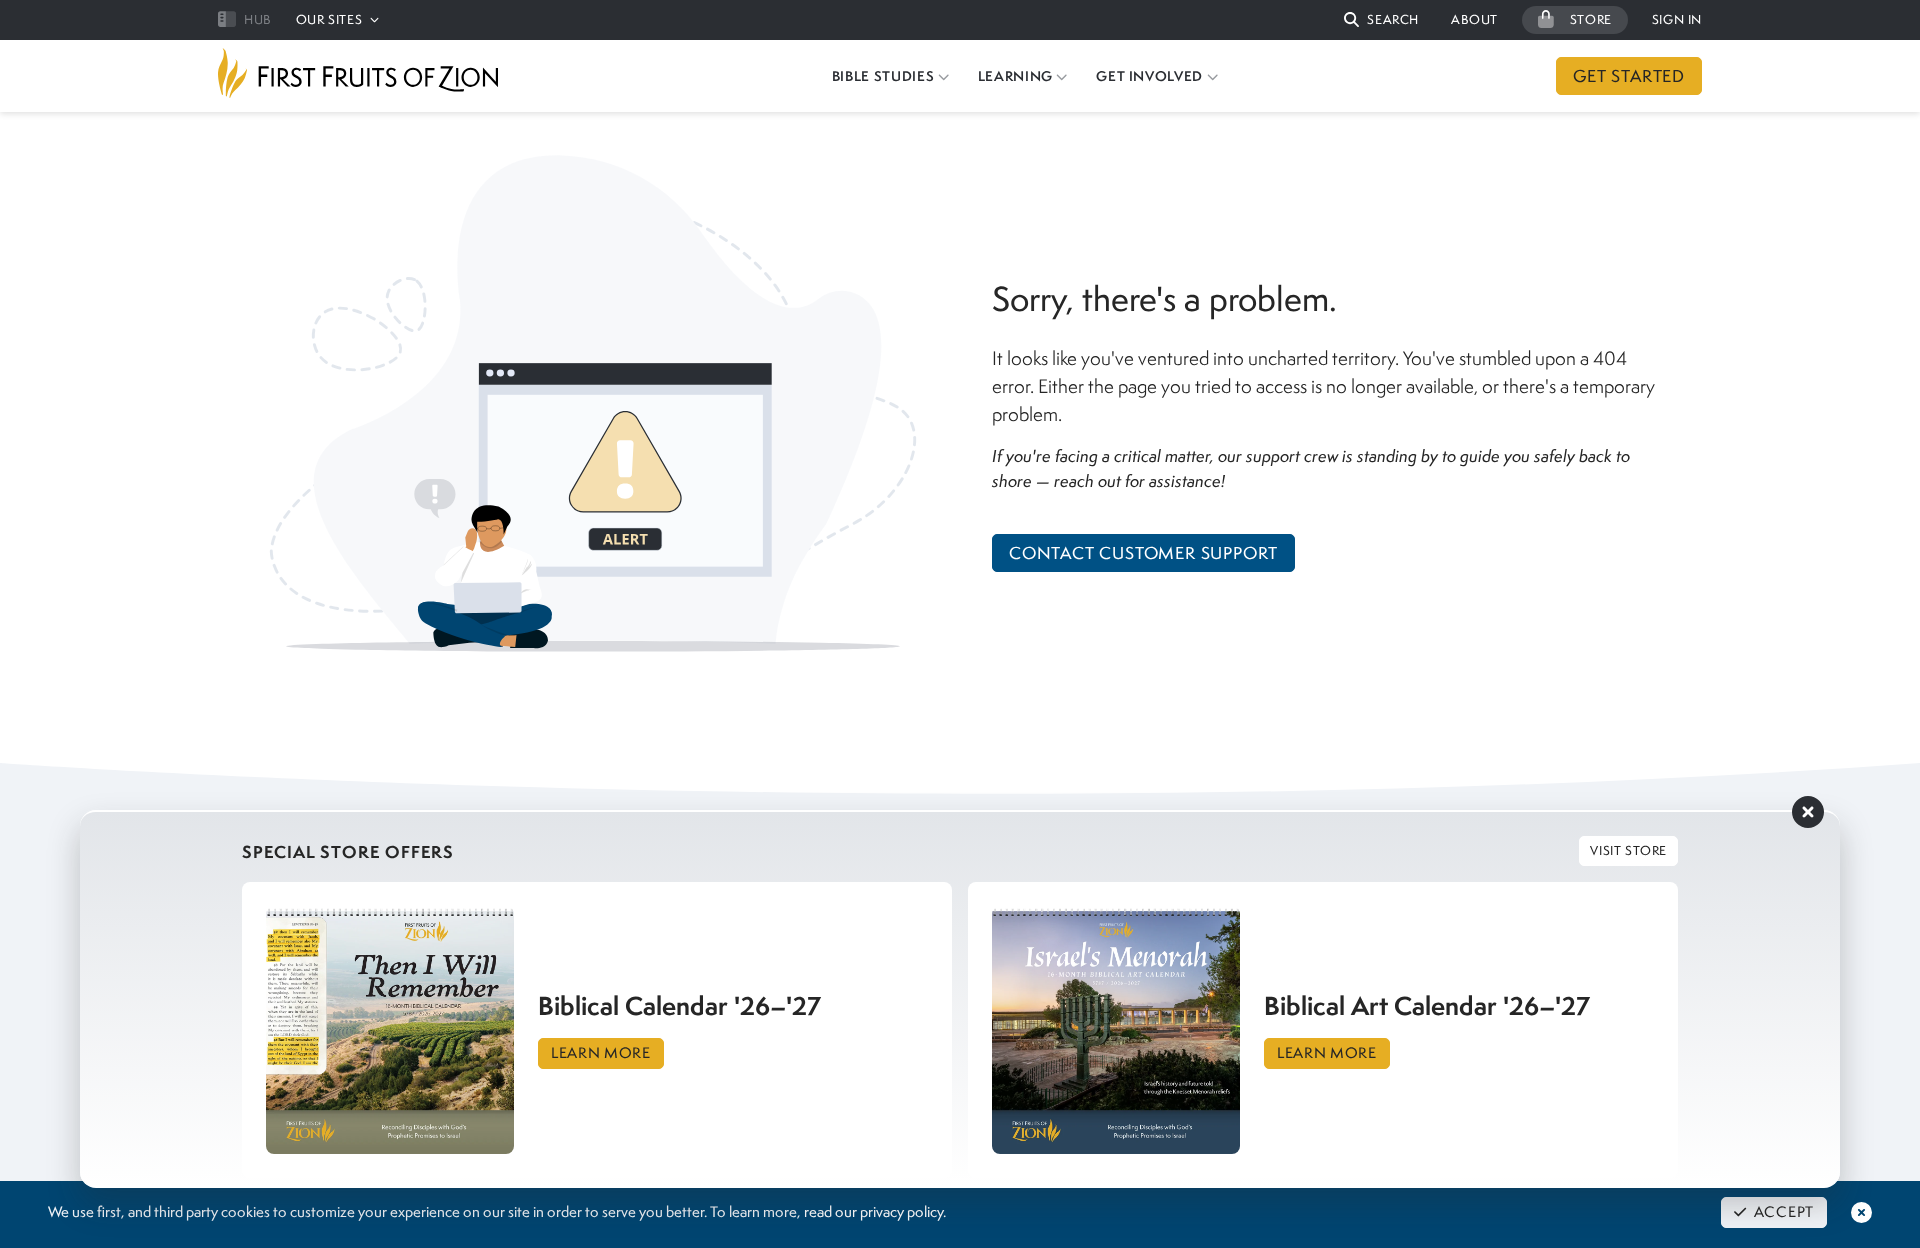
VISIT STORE (1628, 850)
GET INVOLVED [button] (1149, 76)
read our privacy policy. (875, 1212)
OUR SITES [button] (329, 19)
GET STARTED (1629, 76)
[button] (1381, 20)
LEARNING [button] (1015, 76)
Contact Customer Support (1143, 553)
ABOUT (1474, 19)
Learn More (601, 1053)
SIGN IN (1677, 19)
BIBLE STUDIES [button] (883, 76)
